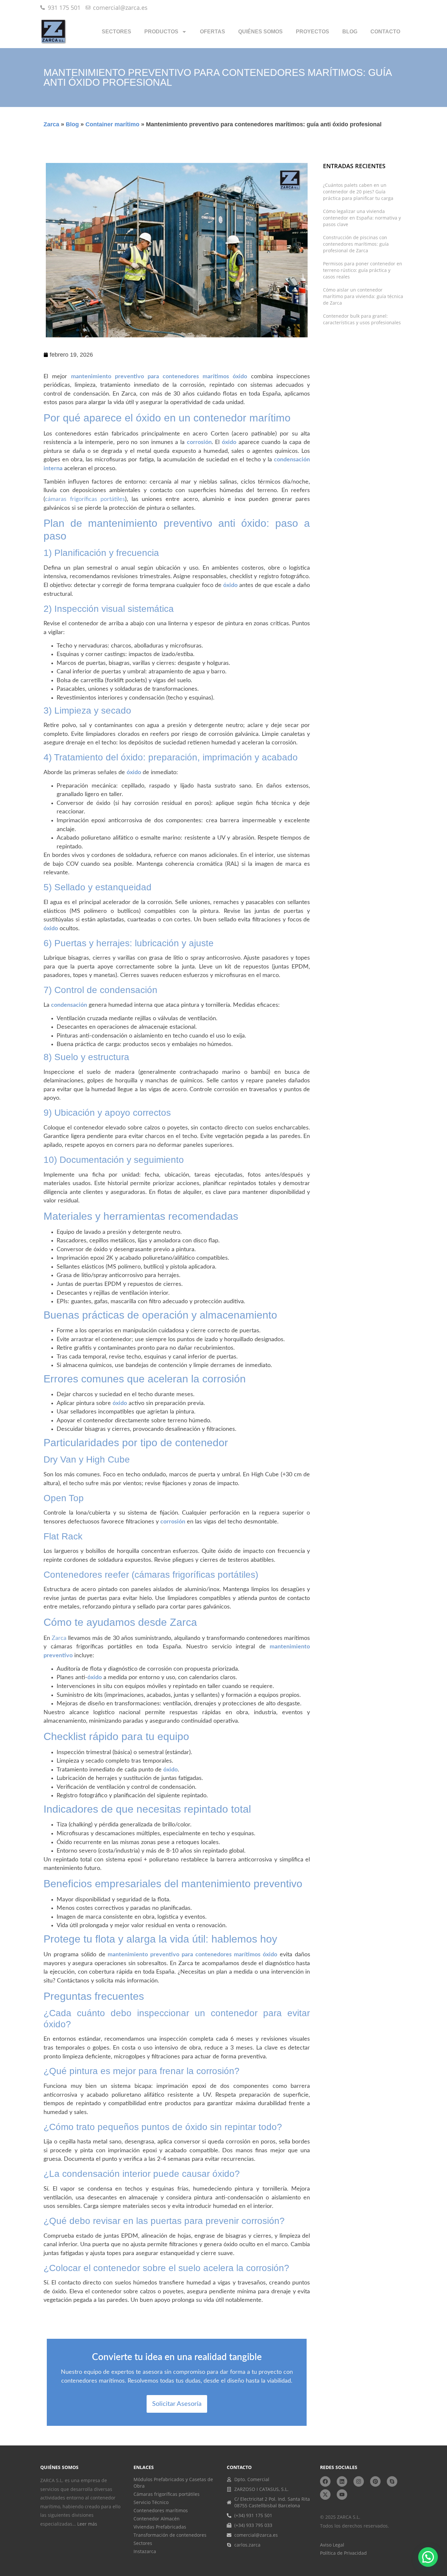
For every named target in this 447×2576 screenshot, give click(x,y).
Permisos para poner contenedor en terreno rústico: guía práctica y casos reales (363, 270)
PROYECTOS (313, 32)
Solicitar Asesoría (177, 2404)
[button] (428, 2557)
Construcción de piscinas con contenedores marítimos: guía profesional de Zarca (356, 244)
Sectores (116, 32)
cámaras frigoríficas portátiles (85, 499)
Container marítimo (112, 124)
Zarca (51, 124)
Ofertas (213, 32)
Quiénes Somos (260, 32)
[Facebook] (325, 2481)
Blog (350, 32)
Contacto (385, 32)
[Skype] (392, 2481)
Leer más (87, 2524)
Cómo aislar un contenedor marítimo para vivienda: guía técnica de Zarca (363, 296)
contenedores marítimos (228, 1955)
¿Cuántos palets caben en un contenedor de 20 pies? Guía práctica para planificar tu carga (358, 192)
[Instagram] (359, 2481)
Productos (161, 32)
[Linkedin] (342, 2481)
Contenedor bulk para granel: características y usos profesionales (362, 319)
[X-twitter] (325, 2495)
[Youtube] (342, 2495)
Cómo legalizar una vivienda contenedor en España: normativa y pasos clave (362, 218)
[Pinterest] (375, 2481)
